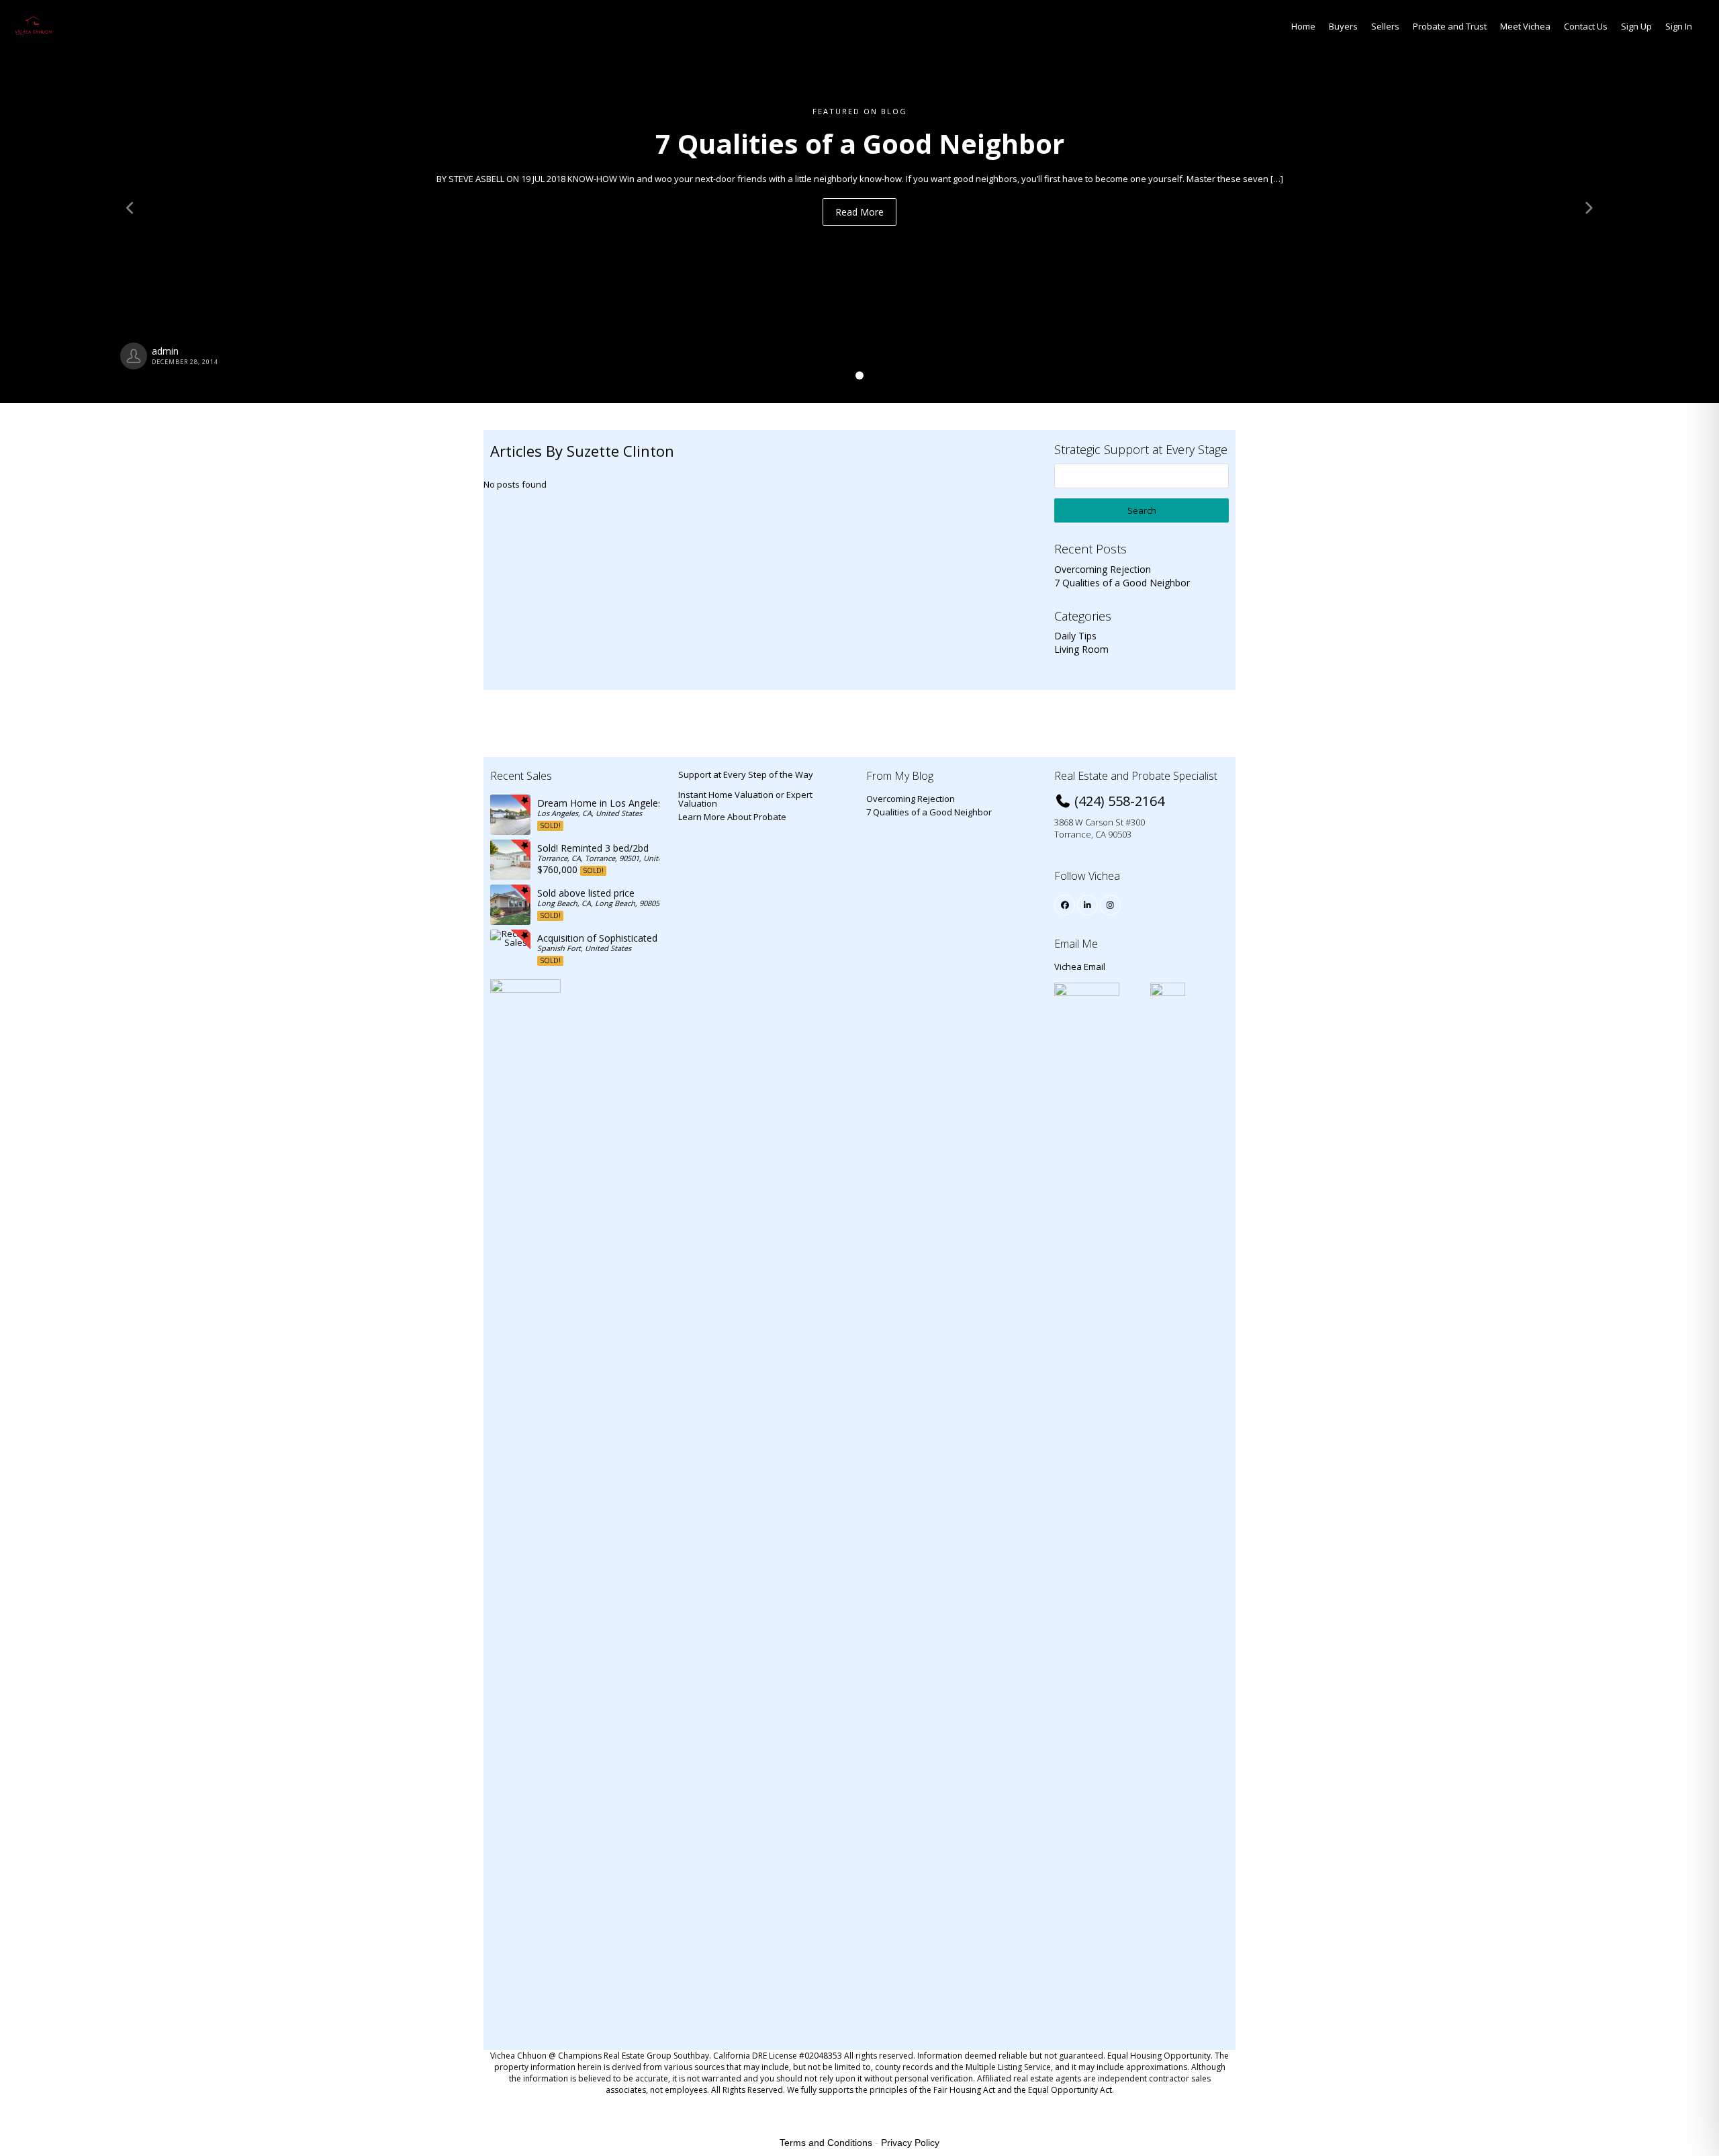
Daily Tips (1075, 636)
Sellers (1385, 26)
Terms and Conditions (826, 2143)
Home (1303, 26)
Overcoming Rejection (1103, 569)
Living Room (1081, 649)
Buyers (1343, 26)
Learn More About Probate (732, 817)
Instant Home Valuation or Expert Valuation (745, 799)
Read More (859, 212)
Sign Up (1636, 26)
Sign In (1679, 26)
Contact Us (1586, 26)
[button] (129, 201)
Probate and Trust (1450, 26)
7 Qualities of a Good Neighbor (1122, 583)
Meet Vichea (1525, 26)
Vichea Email (1080, 967)
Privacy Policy (910, 2143)
